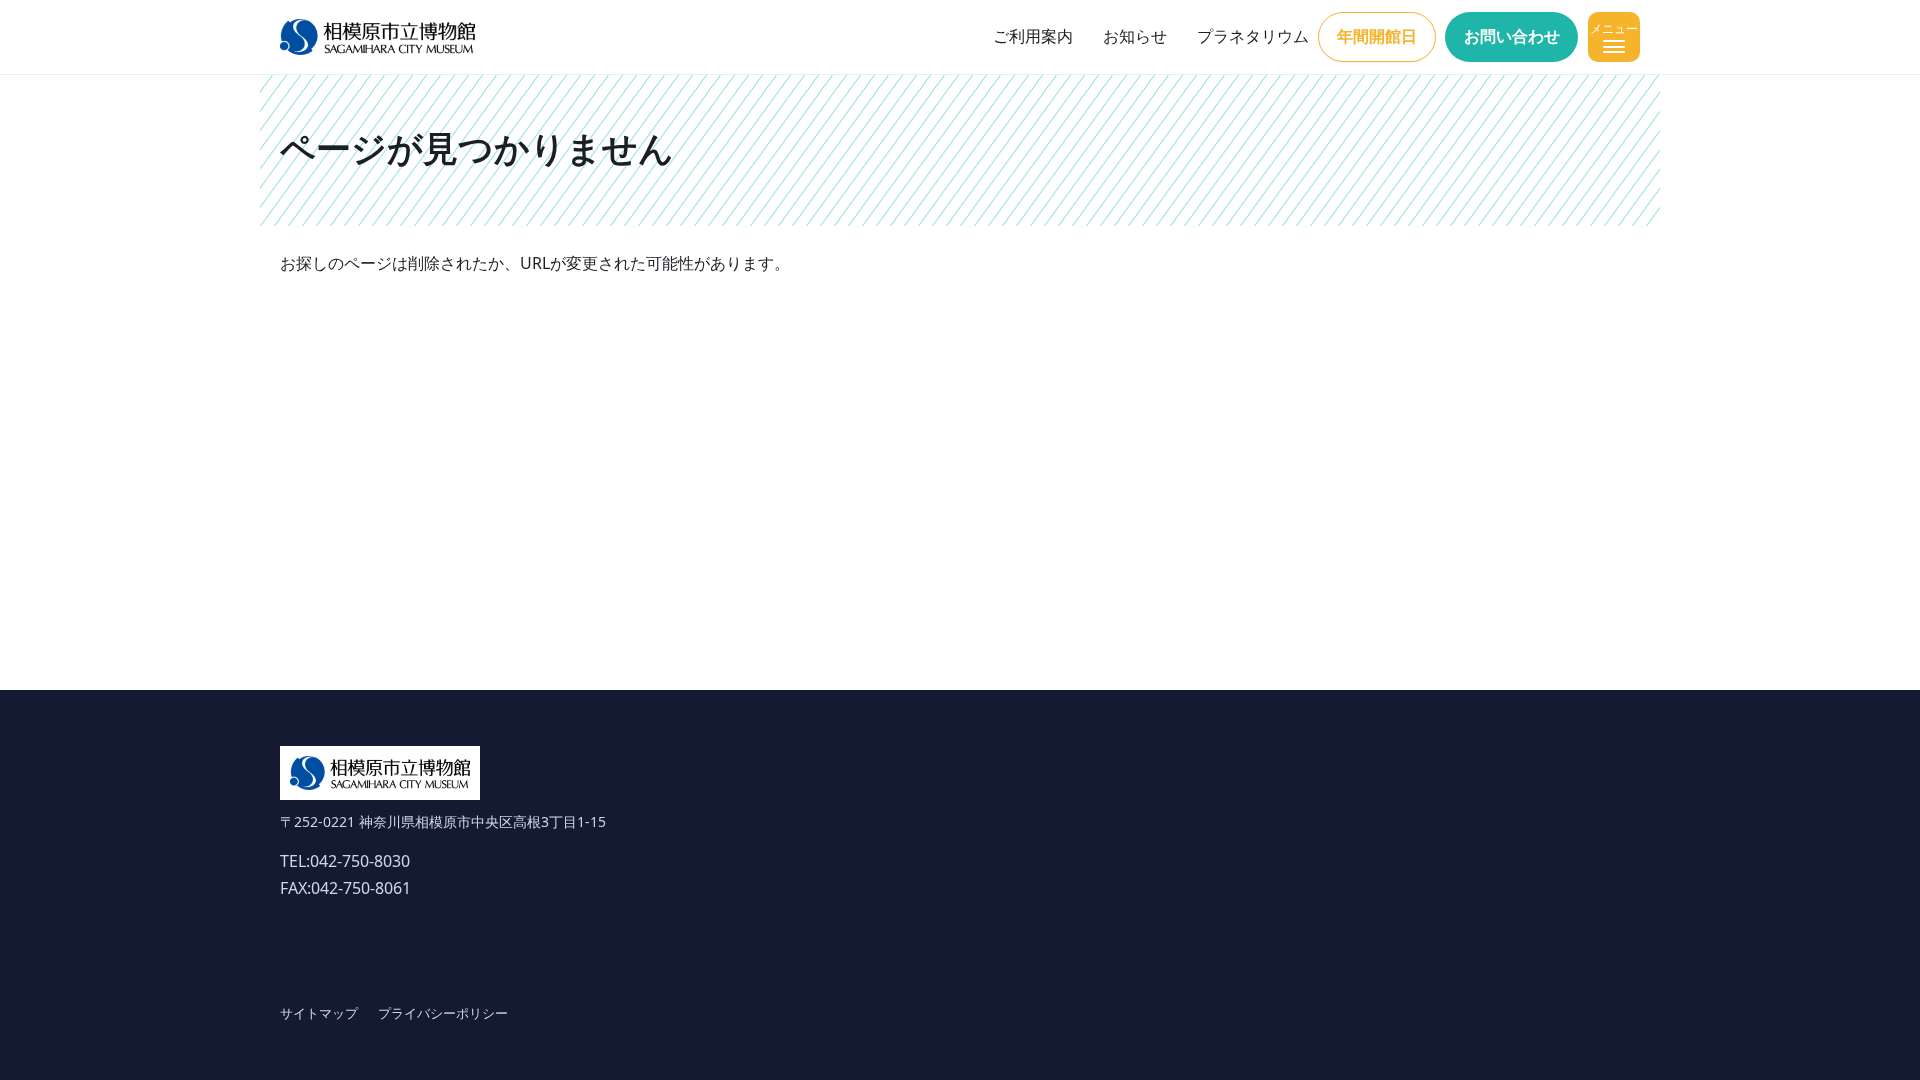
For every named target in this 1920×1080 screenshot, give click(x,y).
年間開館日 (1377, 36)
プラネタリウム (1253, 36)
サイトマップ (319, 1013)
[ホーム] (377, 37)
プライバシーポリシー (443, 1013)
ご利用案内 (1033, 36)
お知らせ (1135, 36)
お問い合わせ (1512, 36)
